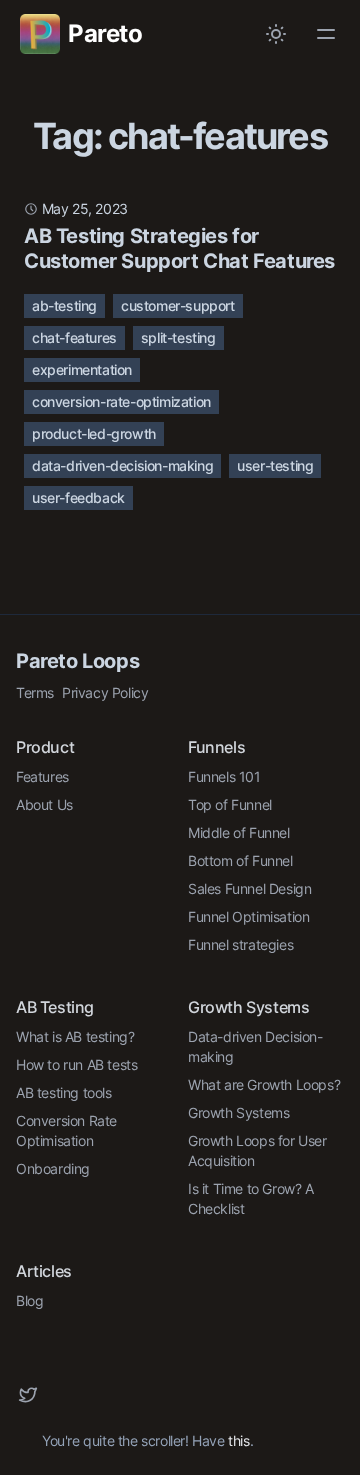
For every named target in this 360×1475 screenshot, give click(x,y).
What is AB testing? (75, 1036)
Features (42, 776)
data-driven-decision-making (122, 465)
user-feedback (78, 497)
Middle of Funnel (239, 832)
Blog (29, 1300)
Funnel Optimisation (248, 916)
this (238, 1440)
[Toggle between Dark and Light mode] (276, 34)
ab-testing (64, 305)
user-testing (275, 465)
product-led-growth (94, 433)
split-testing (178, 337)
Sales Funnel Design (249, 888)
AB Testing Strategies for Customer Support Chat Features (179, 248)
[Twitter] (28, 1395)
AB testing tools (64, 1092)
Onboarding (53, 1168)
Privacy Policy (105, 692)
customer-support (178, 305)
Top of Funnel (230, 804)
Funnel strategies (240, 944)
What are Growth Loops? (264, 1084)
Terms (35, 692)
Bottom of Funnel (240, 860)
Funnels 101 (224, 776)
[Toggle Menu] (326, 34)
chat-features (74, 337)
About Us (44, 804)
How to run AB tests (76, 1064)
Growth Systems (238, 1112)
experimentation (82, 369)
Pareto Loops (77, 661)
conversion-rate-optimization (121, 401)
